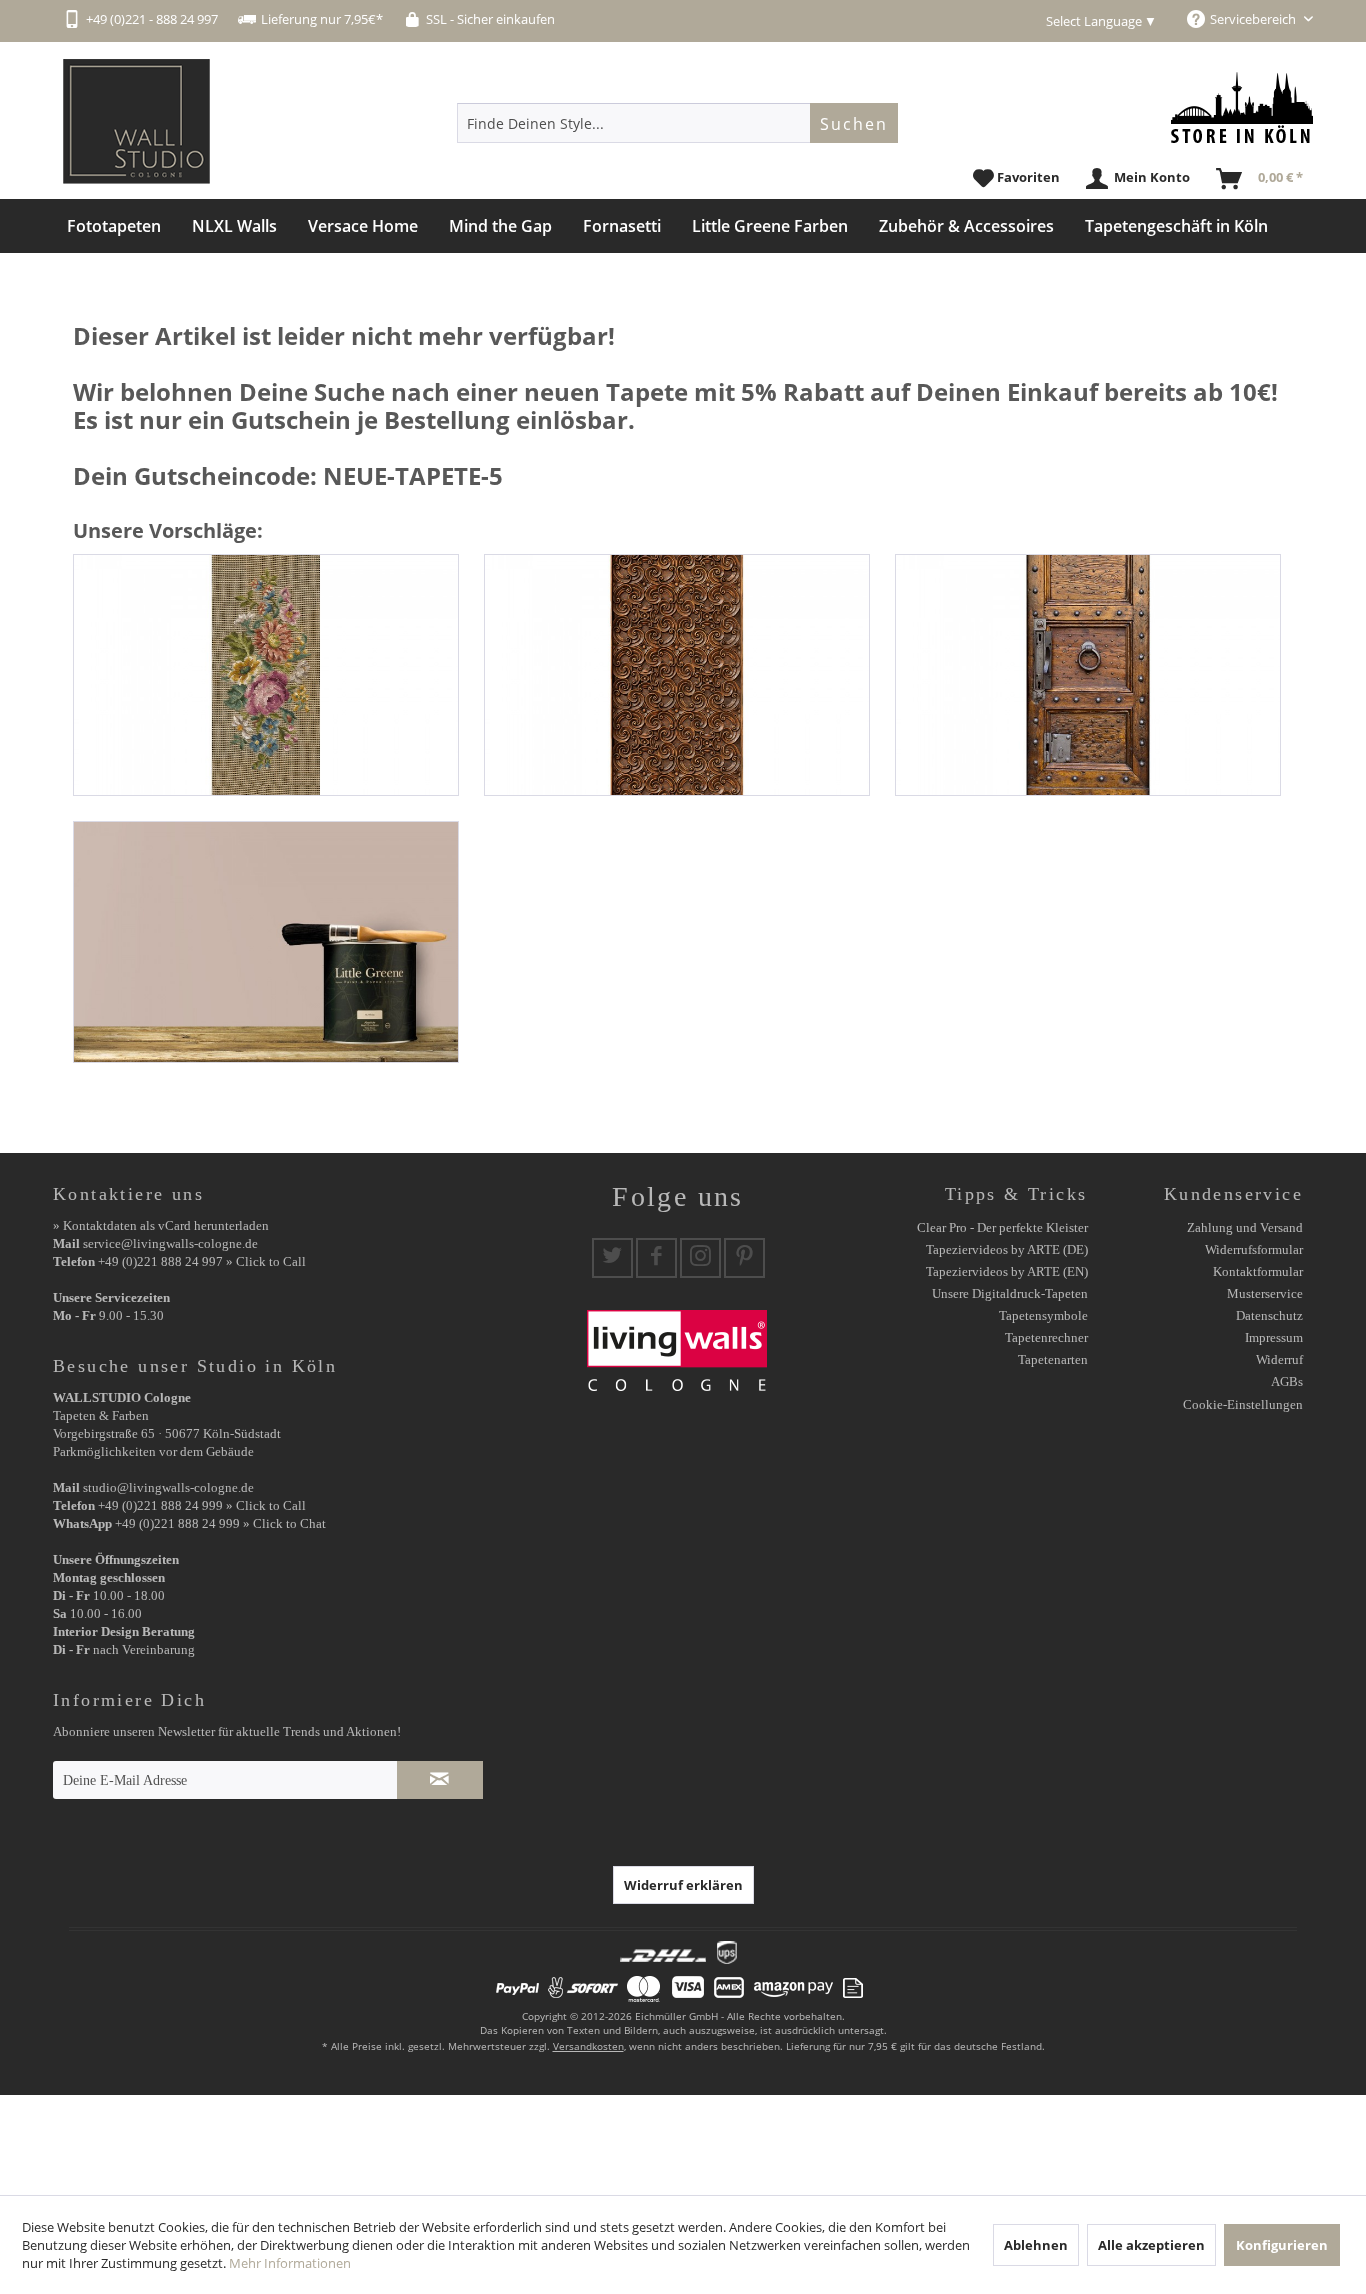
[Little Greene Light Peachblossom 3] (266, 942)
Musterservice (1265, 1293)
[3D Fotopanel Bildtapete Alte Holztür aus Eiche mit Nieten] (1088, 675)
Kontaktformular (1258, 1271)
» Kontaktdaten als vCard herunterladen (161, 1225)
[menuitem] (677, 123)
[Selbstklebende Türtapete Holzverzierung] (677, 675)
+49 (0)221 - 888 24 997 (152, 19)
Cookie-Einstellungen (1243, 1404)
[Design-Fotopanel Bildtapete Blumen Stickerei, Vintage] (266, 675)
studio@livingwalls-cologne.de (168, 1487)
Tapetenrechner (1046, 1337)
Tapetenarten (1053, 1359)
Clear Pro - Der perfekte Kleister (1002, 1227)
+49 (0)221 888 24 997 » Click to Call (202, 1261)
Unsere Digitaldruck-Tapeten (1010, 1293)
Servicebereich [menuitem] (1254, 19)
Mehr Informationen (290, 2263)
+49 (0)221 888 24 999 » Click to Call (202, 1505)
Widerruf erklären (683, 1885)
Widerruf (1279, 1359)
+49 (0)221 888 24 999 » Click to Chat (220, 1523)
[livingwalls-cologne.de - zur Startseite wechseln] (136, 121)
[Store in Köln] (1242, 107)
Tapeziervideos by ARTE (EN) (1007, 1271)
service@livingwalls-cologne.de (170, 1243)
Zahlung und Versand (1245, 1227)
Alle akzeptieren (1151, 2245)
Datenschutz (1269, 1315)
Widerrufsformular (1254, 1249)
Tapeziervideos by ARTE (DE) (1007, 1249)
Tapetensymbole (1043, 1315)
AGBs (1287, 1381)
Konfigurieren (1282, 2245)
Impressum (1274, 1337)
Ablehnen (1036, 2245)
